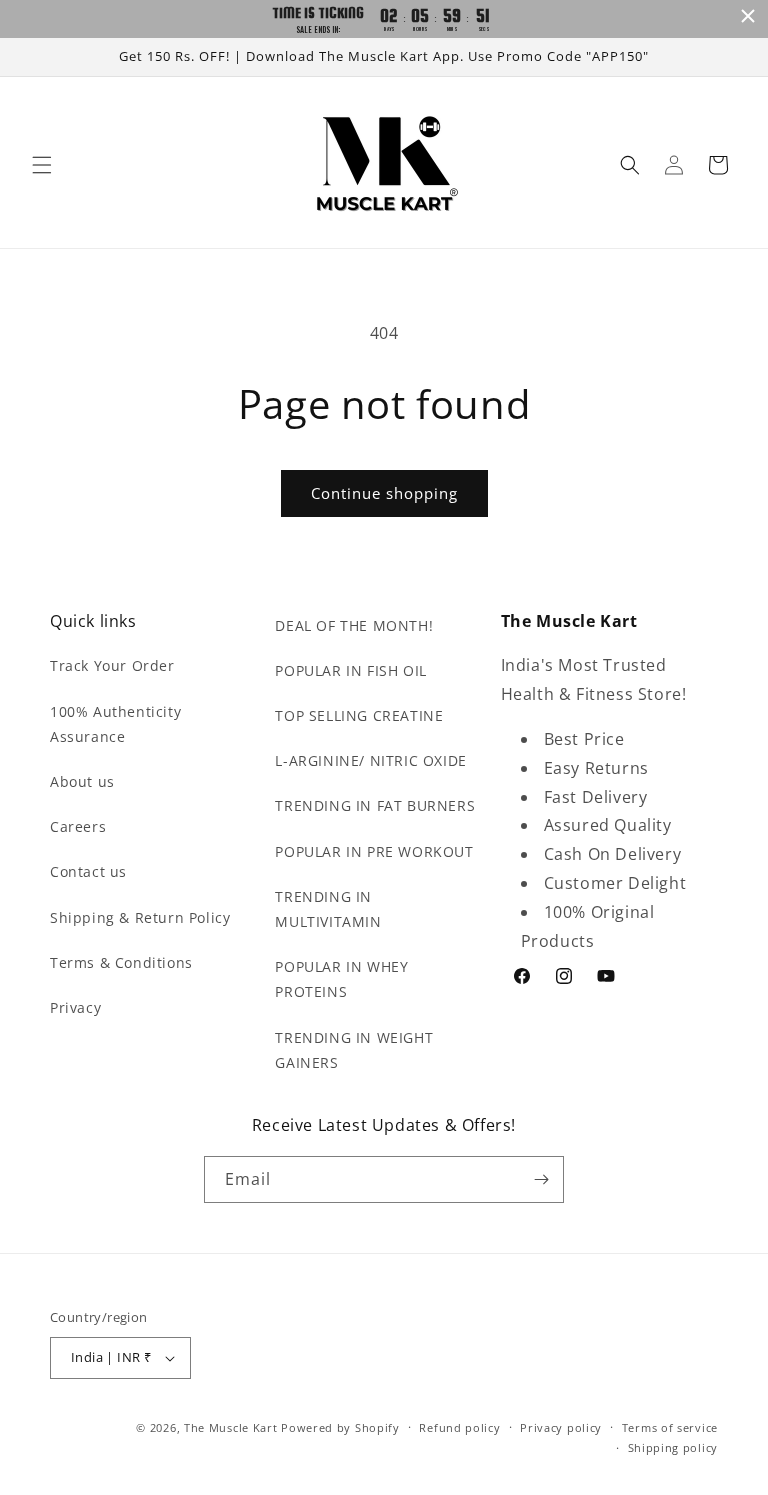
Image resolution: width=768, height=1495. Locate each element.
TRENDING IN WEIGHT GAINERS (354, 1050)
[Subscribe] (541, 1179)
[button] (42, 165)
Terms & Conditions (121, 962)
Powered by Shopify (340, 1427)
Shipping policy (673, 1447)
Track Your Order (112, 665)
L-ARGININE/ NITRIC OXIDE (370, 760)
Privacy (75, 1007)
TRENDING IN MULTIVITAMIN (328, 909)
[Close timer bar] (748, 16)
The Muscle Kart (231, 1427)
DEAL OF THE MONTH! (354, 625)
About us (82, 781)
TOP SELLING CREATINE (359, 715)
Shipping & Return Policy (140, 917)
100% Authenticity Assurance (115, 724)
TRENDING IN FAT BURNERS (375, 805)
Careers (78, 826)
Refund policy (459, 1427)
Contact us (88, 871)
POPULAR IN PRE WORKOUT (374, 851)
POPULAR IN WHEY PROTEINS (341, 979)
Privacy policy (561, 1427)
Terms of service (670, 1427)
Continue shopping (384, 493)
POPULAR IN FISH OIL (350, 670)
